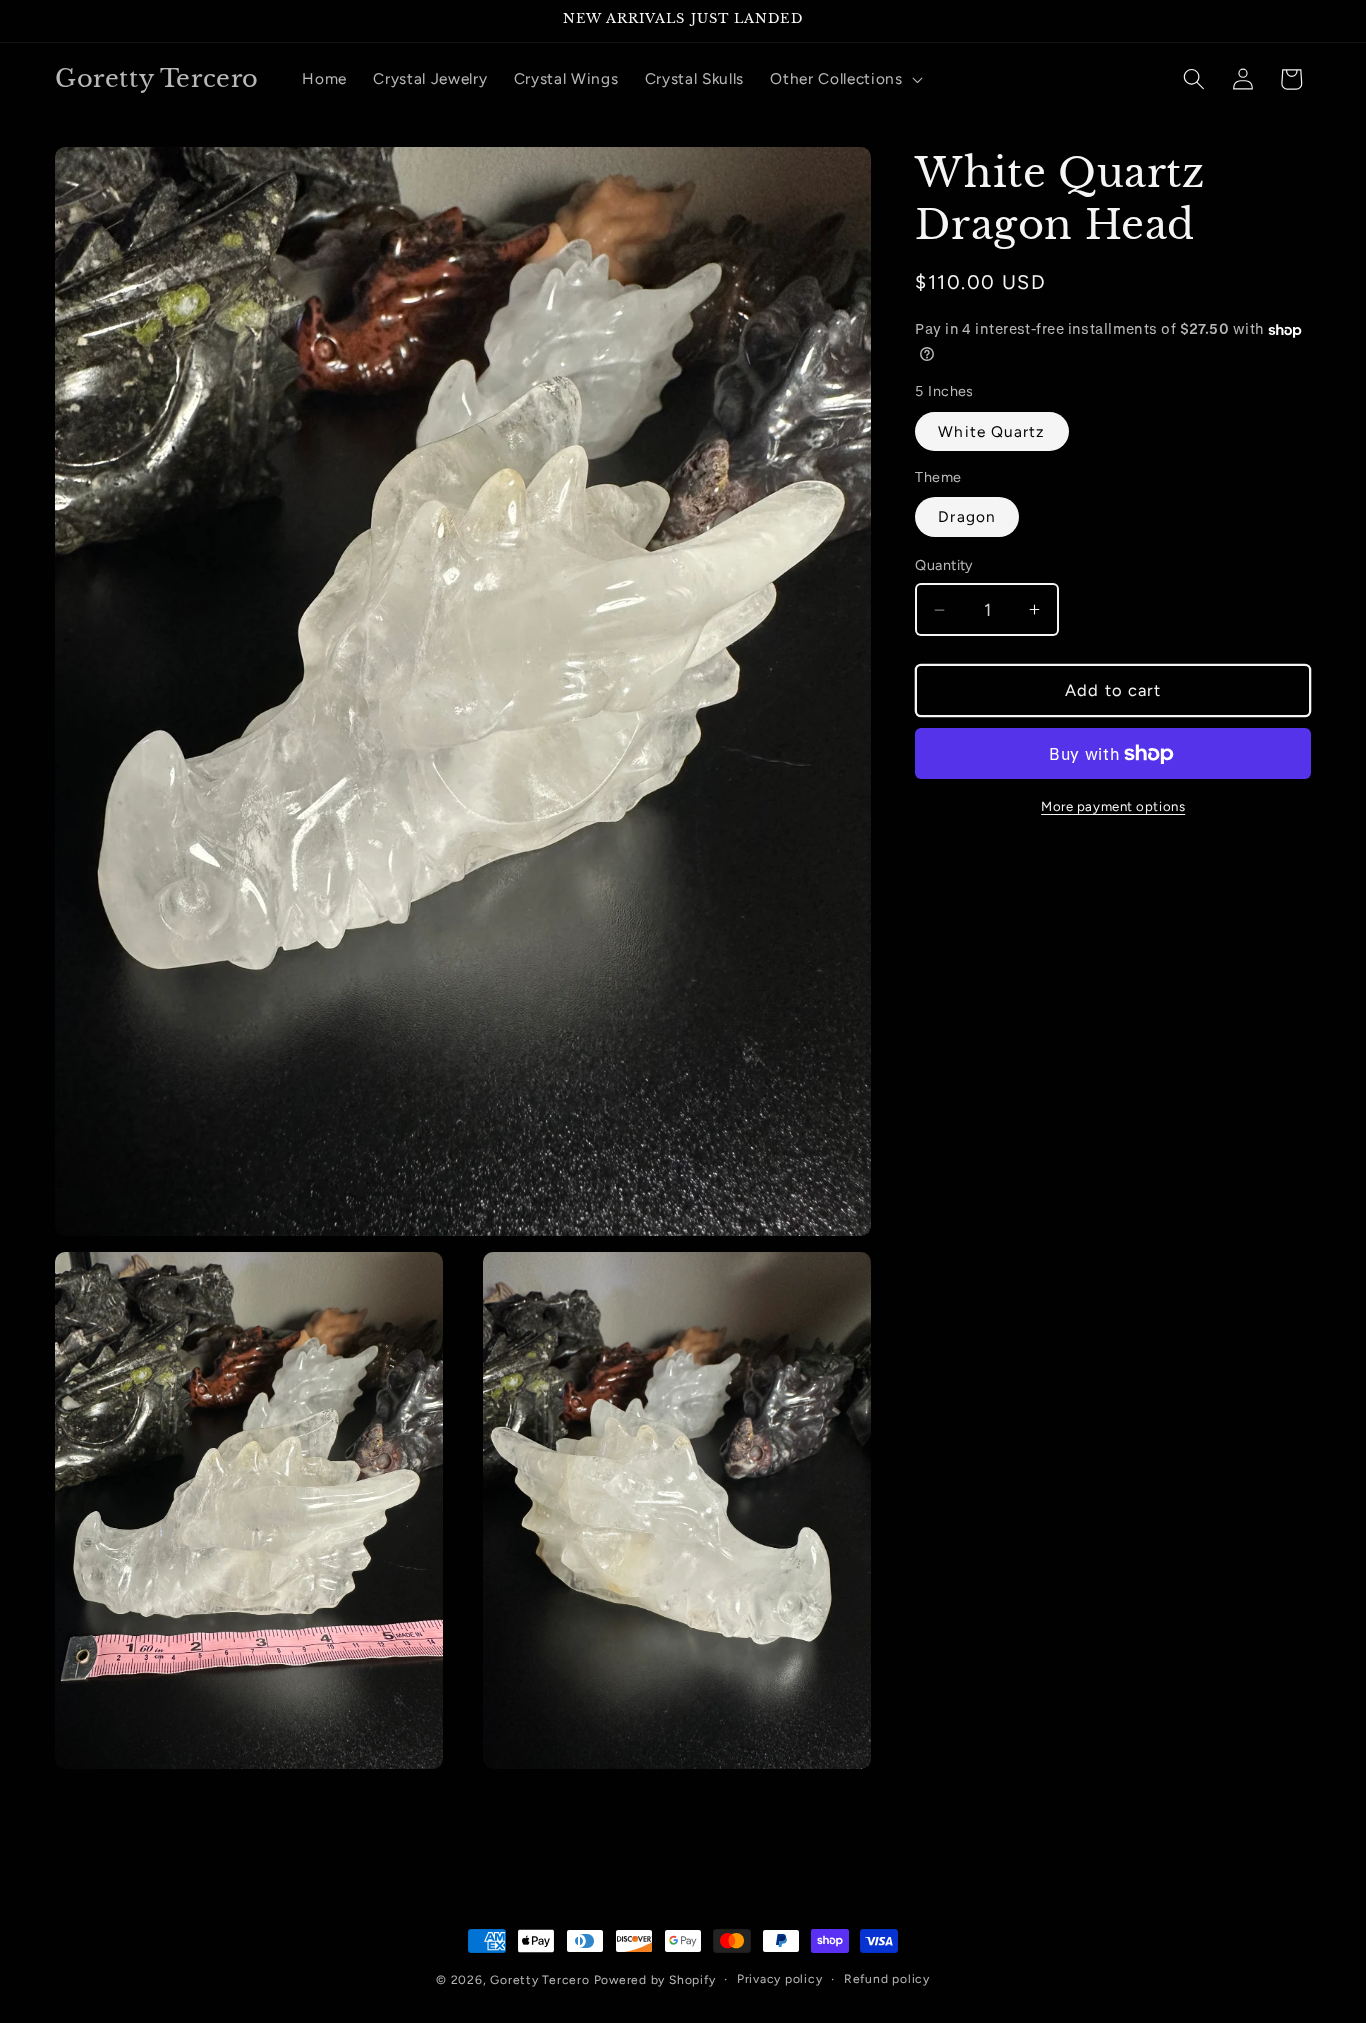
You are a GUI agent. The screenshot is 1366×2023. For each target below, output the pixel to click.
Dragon (967, 517)
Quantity (944, 566)
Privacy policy (780, 1979)
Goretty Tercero (540, 1980)
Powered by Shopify (655, 1980)
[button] (844, 79)
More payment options (1113, 806)
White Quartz (991, 431)
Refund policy (887, 1979)
